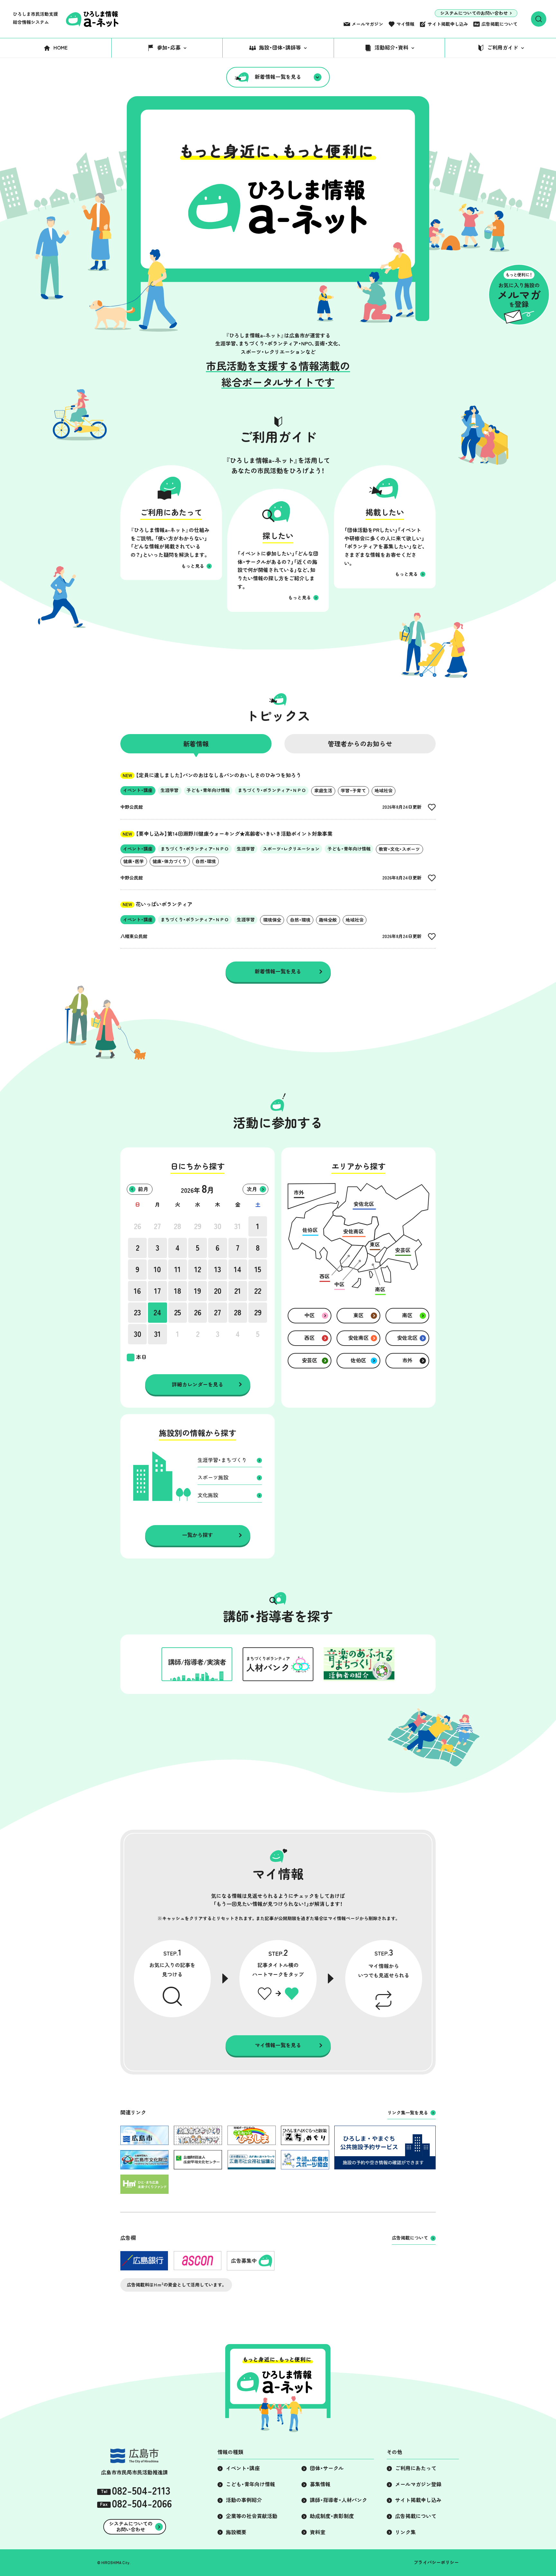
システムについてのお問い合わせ (474, 13)
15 (258, 1269)
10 (157, 1269)
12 (198, 1269)
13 (218, 1269)
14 (238, 1269)
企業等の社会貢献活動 (252, 2516)
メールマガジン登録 (418, 2484)
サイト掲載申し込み (448, 24)
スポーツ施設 (213, 1477)
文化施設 (208, 1495)
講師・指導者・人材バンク (338, 2500)
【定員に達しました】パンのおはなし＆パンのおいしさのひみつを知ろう (212, 775)
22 (258, 1291)
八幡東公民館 (134, 936)
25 (178, 1312)
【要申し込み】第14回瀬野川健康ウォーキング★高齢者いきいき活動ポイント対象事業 (227, 834)
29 (198, 1226)
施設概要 (236, 2532)
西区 (310, 1338)
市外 (407, 1360)
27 (157, 1226)
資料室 (318, 2532)
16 (137, 1291)
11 (178, 1269)
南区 (407, 1315)
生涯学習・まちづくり (222, 1460)
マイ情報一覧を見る (278, 2045)
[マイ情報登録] (432, 807)
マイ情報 (405, 24)
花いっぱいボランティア (158, 904)
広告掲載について (499, 24)
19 (198, 1291)
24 (157, 1312)
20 (218, 1291)
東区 (358, 1315)
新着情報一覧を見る (278, 77)
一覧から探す (198, 1535)
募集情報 (320, 2484)
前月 (143, 1189)
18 (178, 1291)
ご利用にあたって (416, 2468)
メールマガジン (367, 24)
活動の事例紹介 (244, 2500)
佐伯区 (358, 1360)
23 (137, 1312)
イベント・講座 (243, 2468)
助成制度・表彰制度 (332, 2516)
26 (138, 1226)
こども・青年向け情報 (250, 2484)
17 (158, 1291)
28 (177, 1226)
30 (218, 1226)
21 (238, 1291)
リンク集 (405, 2532)
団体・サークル (327, 2468)
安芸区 (310, 1360)
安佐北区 (407, 1338)
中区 (310, 1315)
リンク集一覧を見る (408, 2113)
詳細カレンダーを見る (198, 1385)
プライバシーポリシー (436, 2562)
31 (238, 1226)
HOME (60, 48)
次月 (252, 1189)
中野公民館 (132, 807)
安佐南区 (358, 1338)
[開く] (539, 19)
